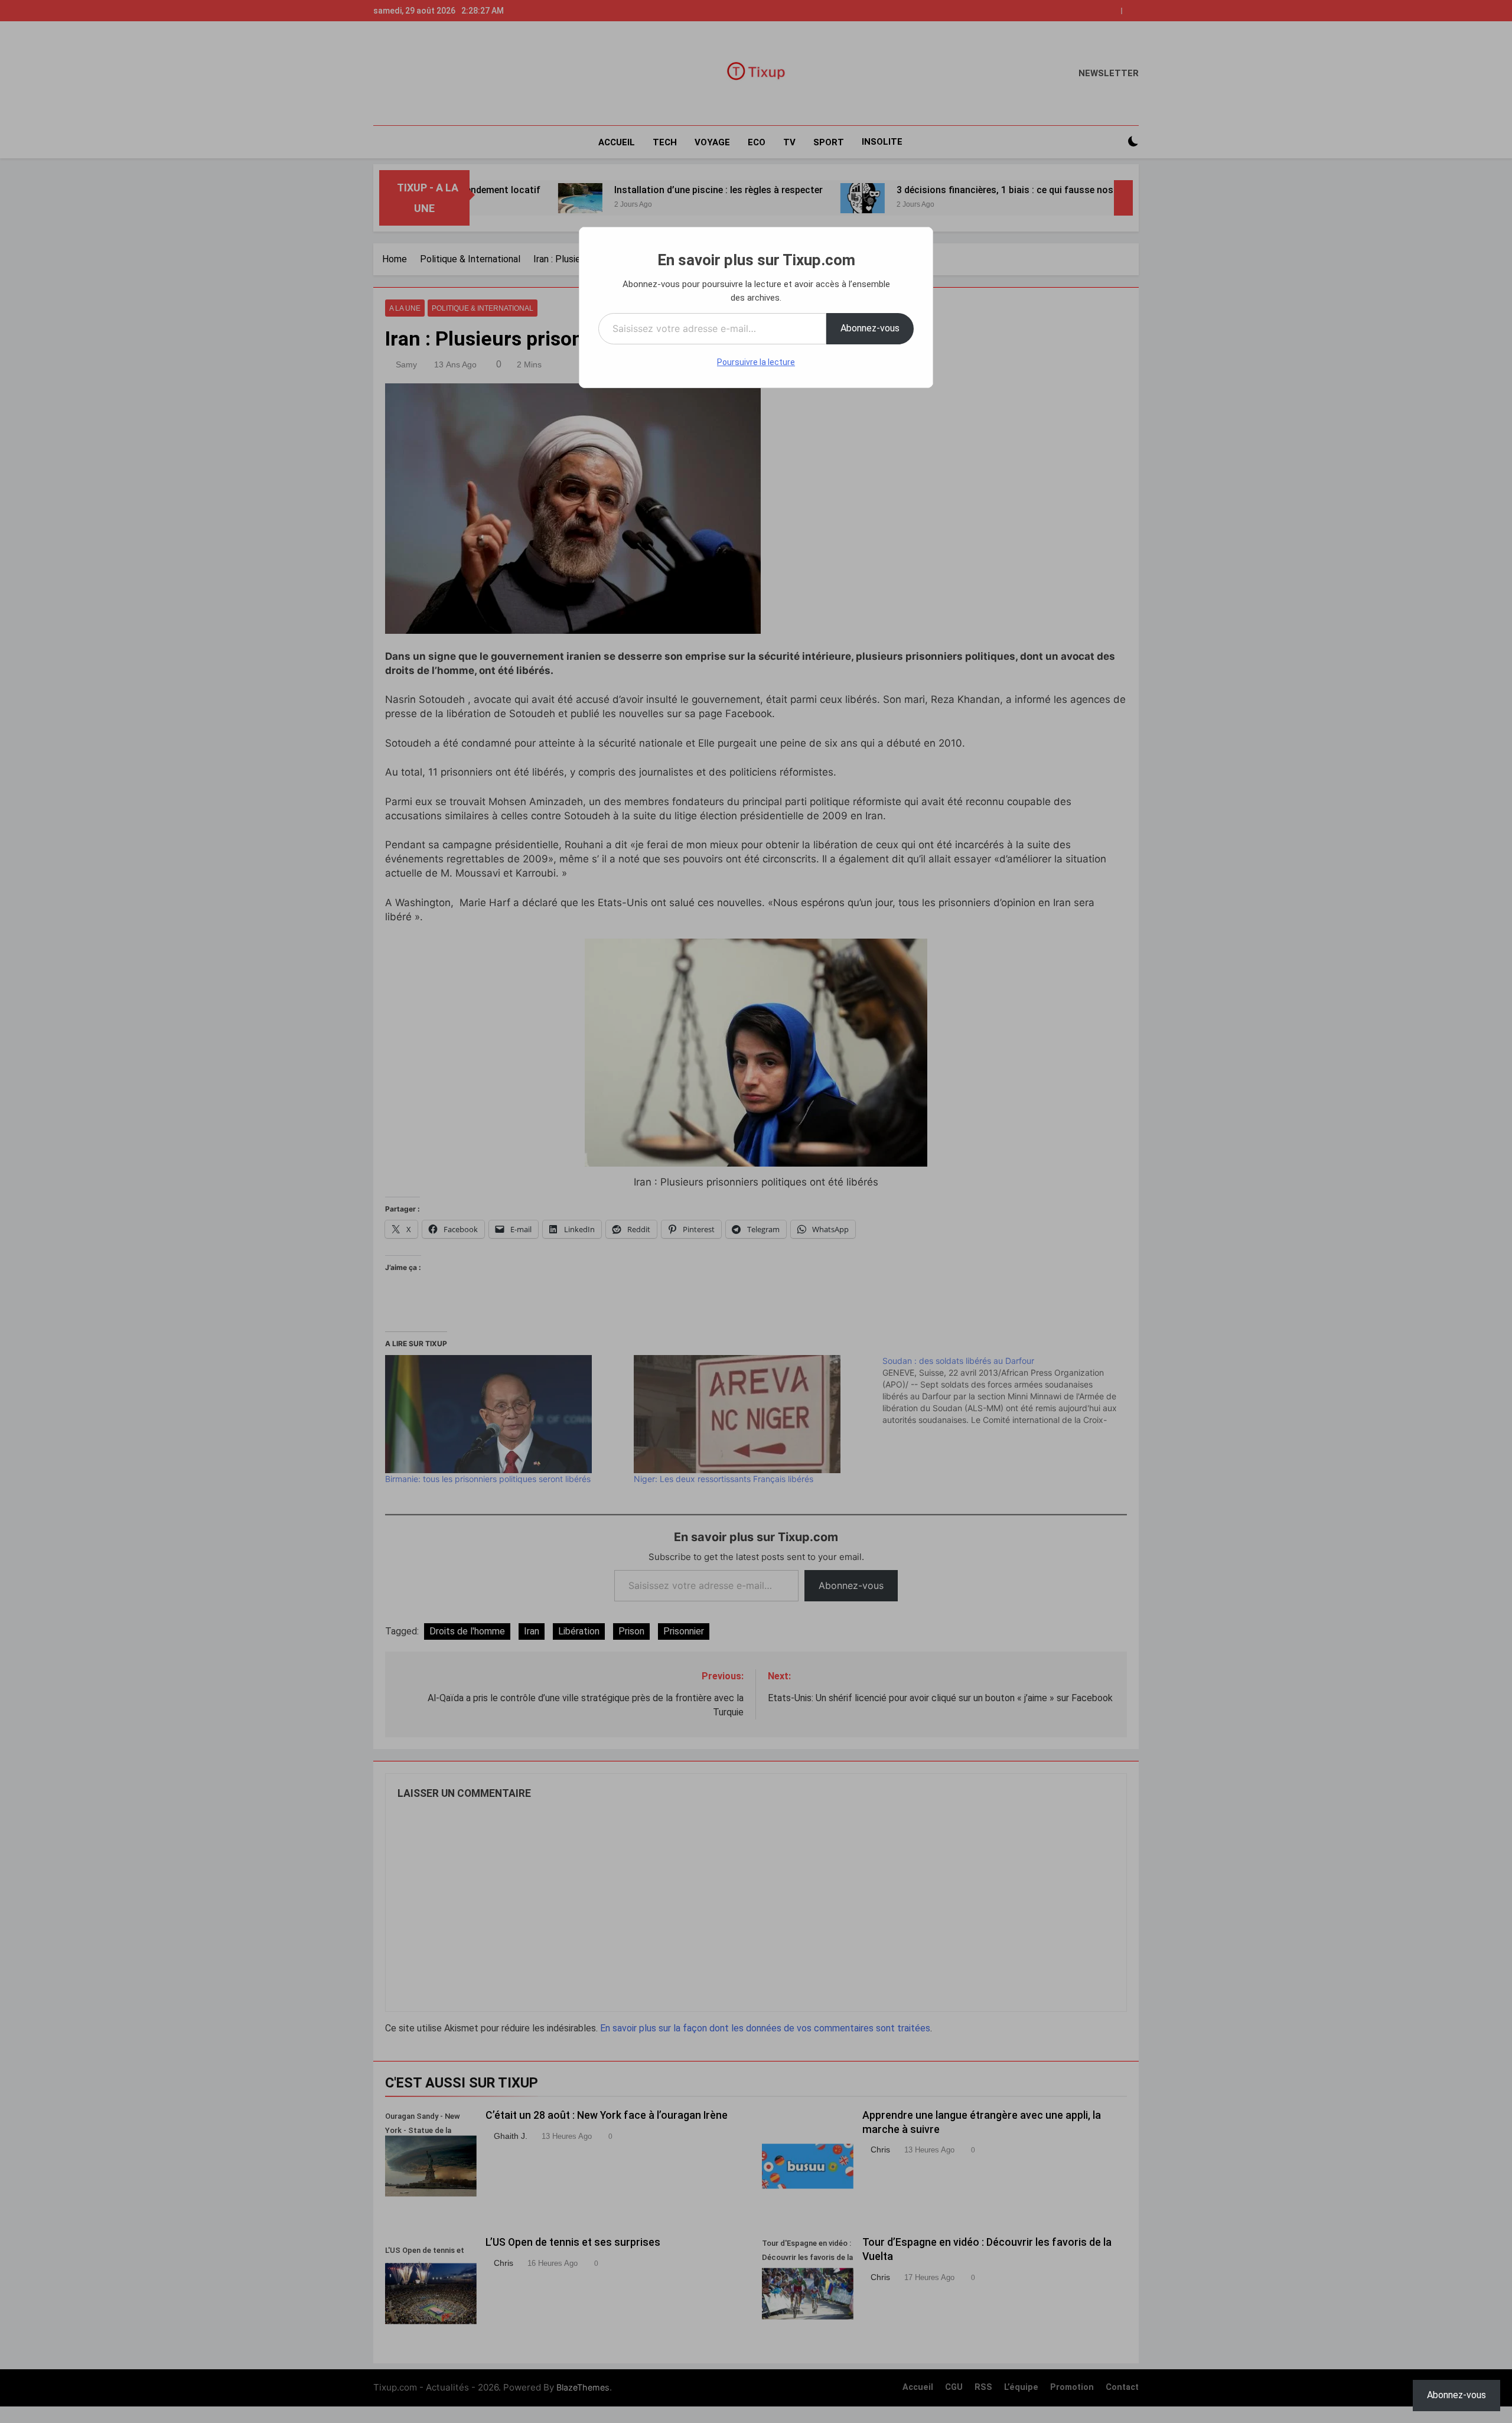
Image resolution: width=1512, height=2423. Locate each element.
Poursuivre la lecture (756, 362)
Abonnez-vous (870, 328)
